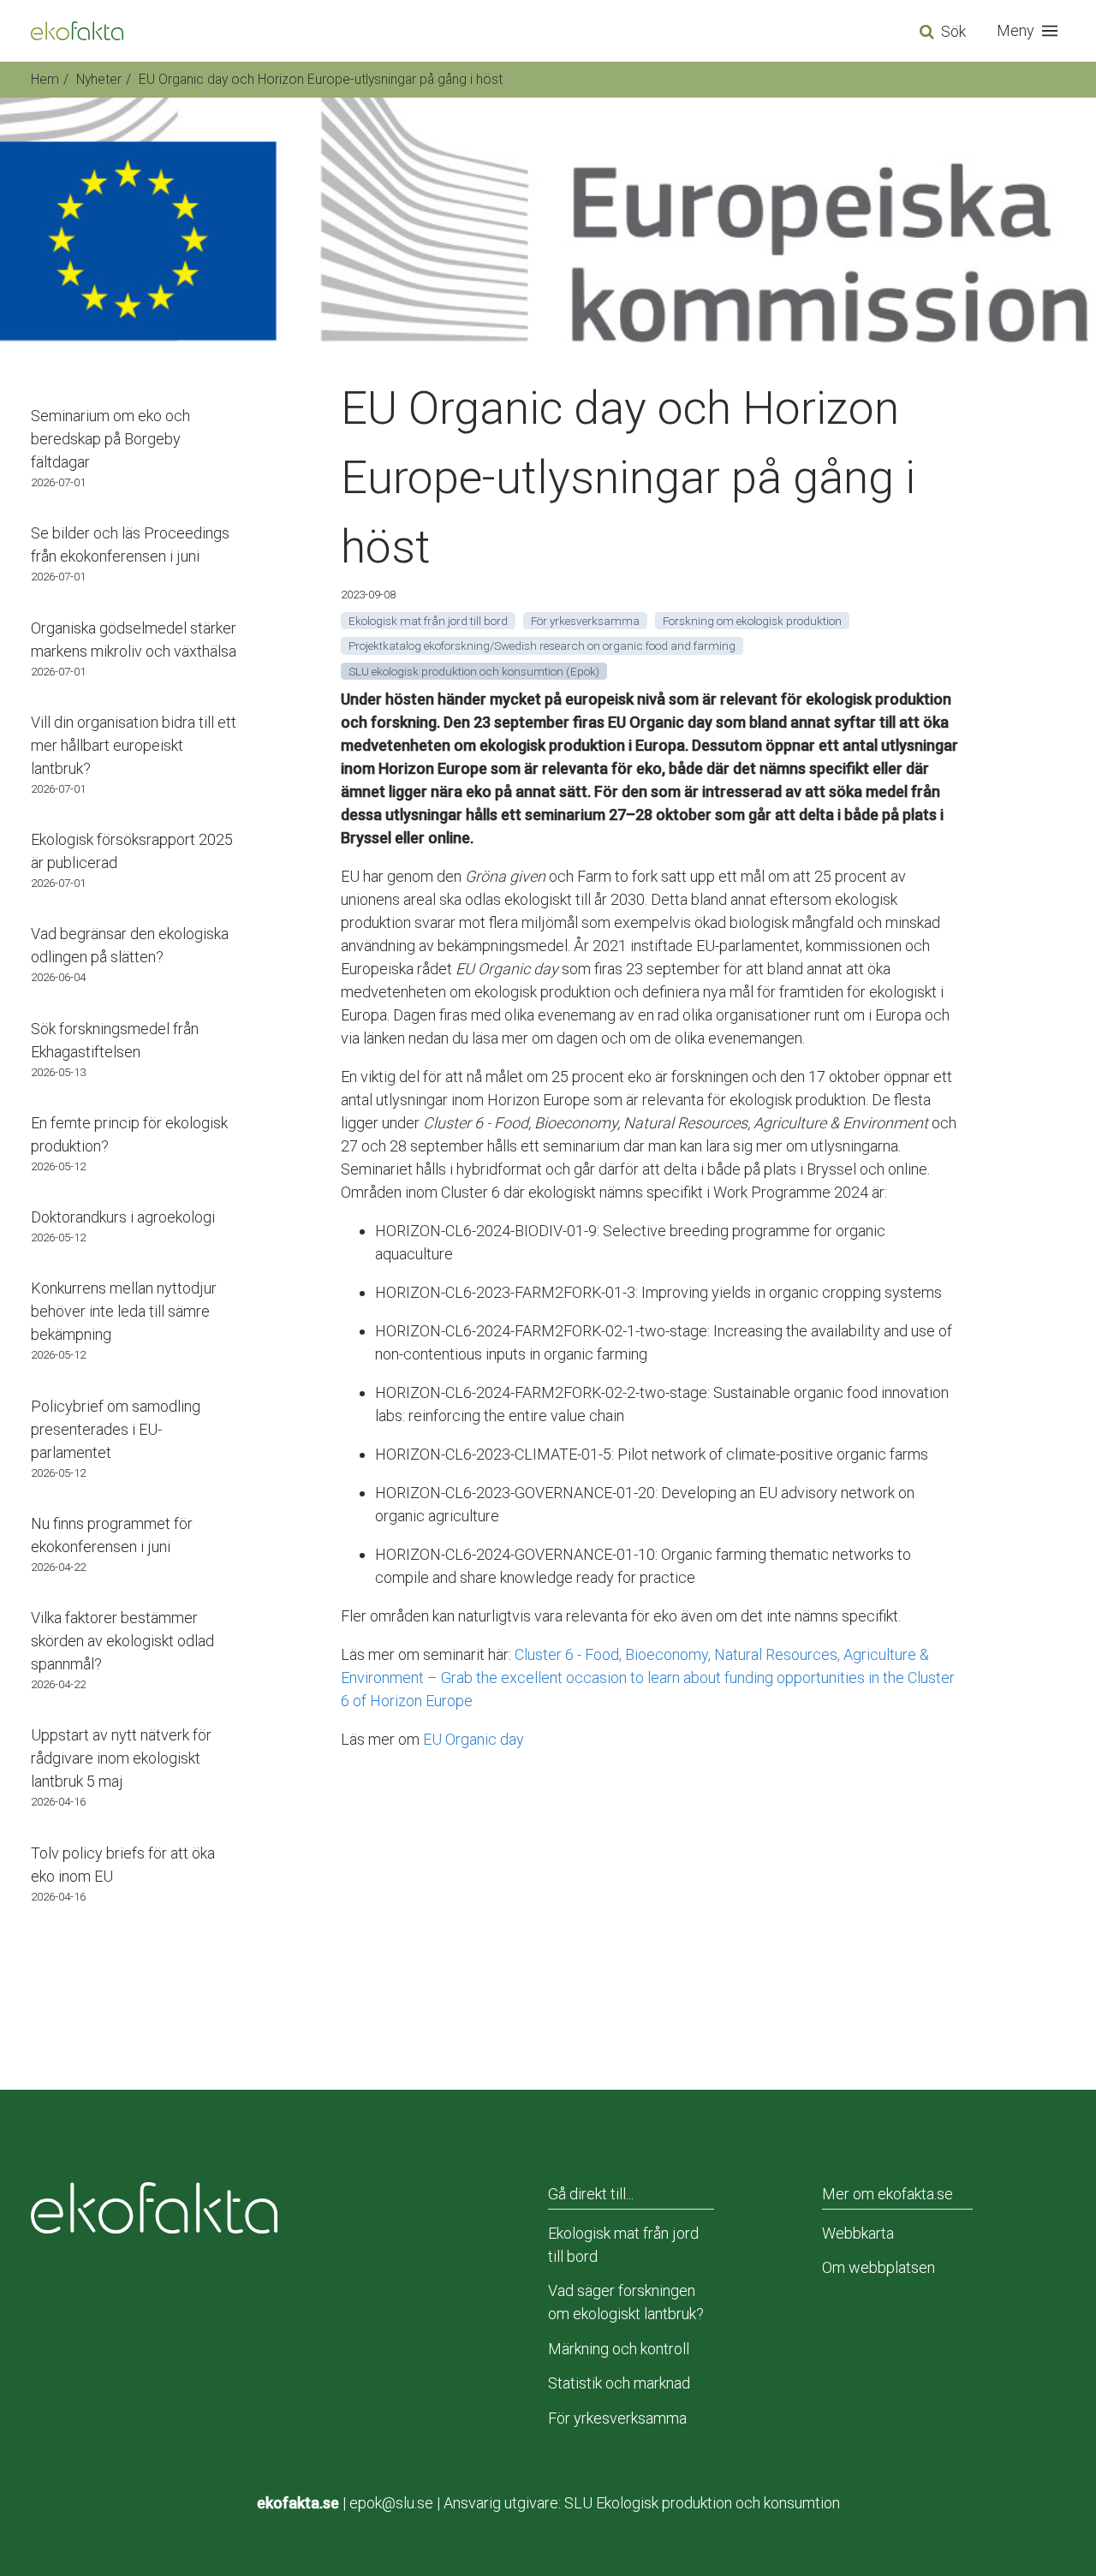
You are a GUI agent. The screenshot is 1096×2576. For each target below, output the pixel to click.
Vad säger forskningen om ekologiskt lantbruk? (626, 2302)
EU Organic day (474, 1739)
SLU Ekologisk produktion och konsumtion (702, 2503)
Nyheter (99, 79)
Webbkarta (858, 2233)
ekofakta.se (298, 2503)
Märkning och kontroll (619, 2349)
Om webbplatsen (879, 2267)
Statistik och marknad (619, 2383)
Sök (953, 31)
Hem (45, 79)
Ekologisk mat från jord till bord (623, 2245)
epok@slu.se (391, 2503)
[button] (1031, 31)
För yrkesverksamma (617, 2418)
